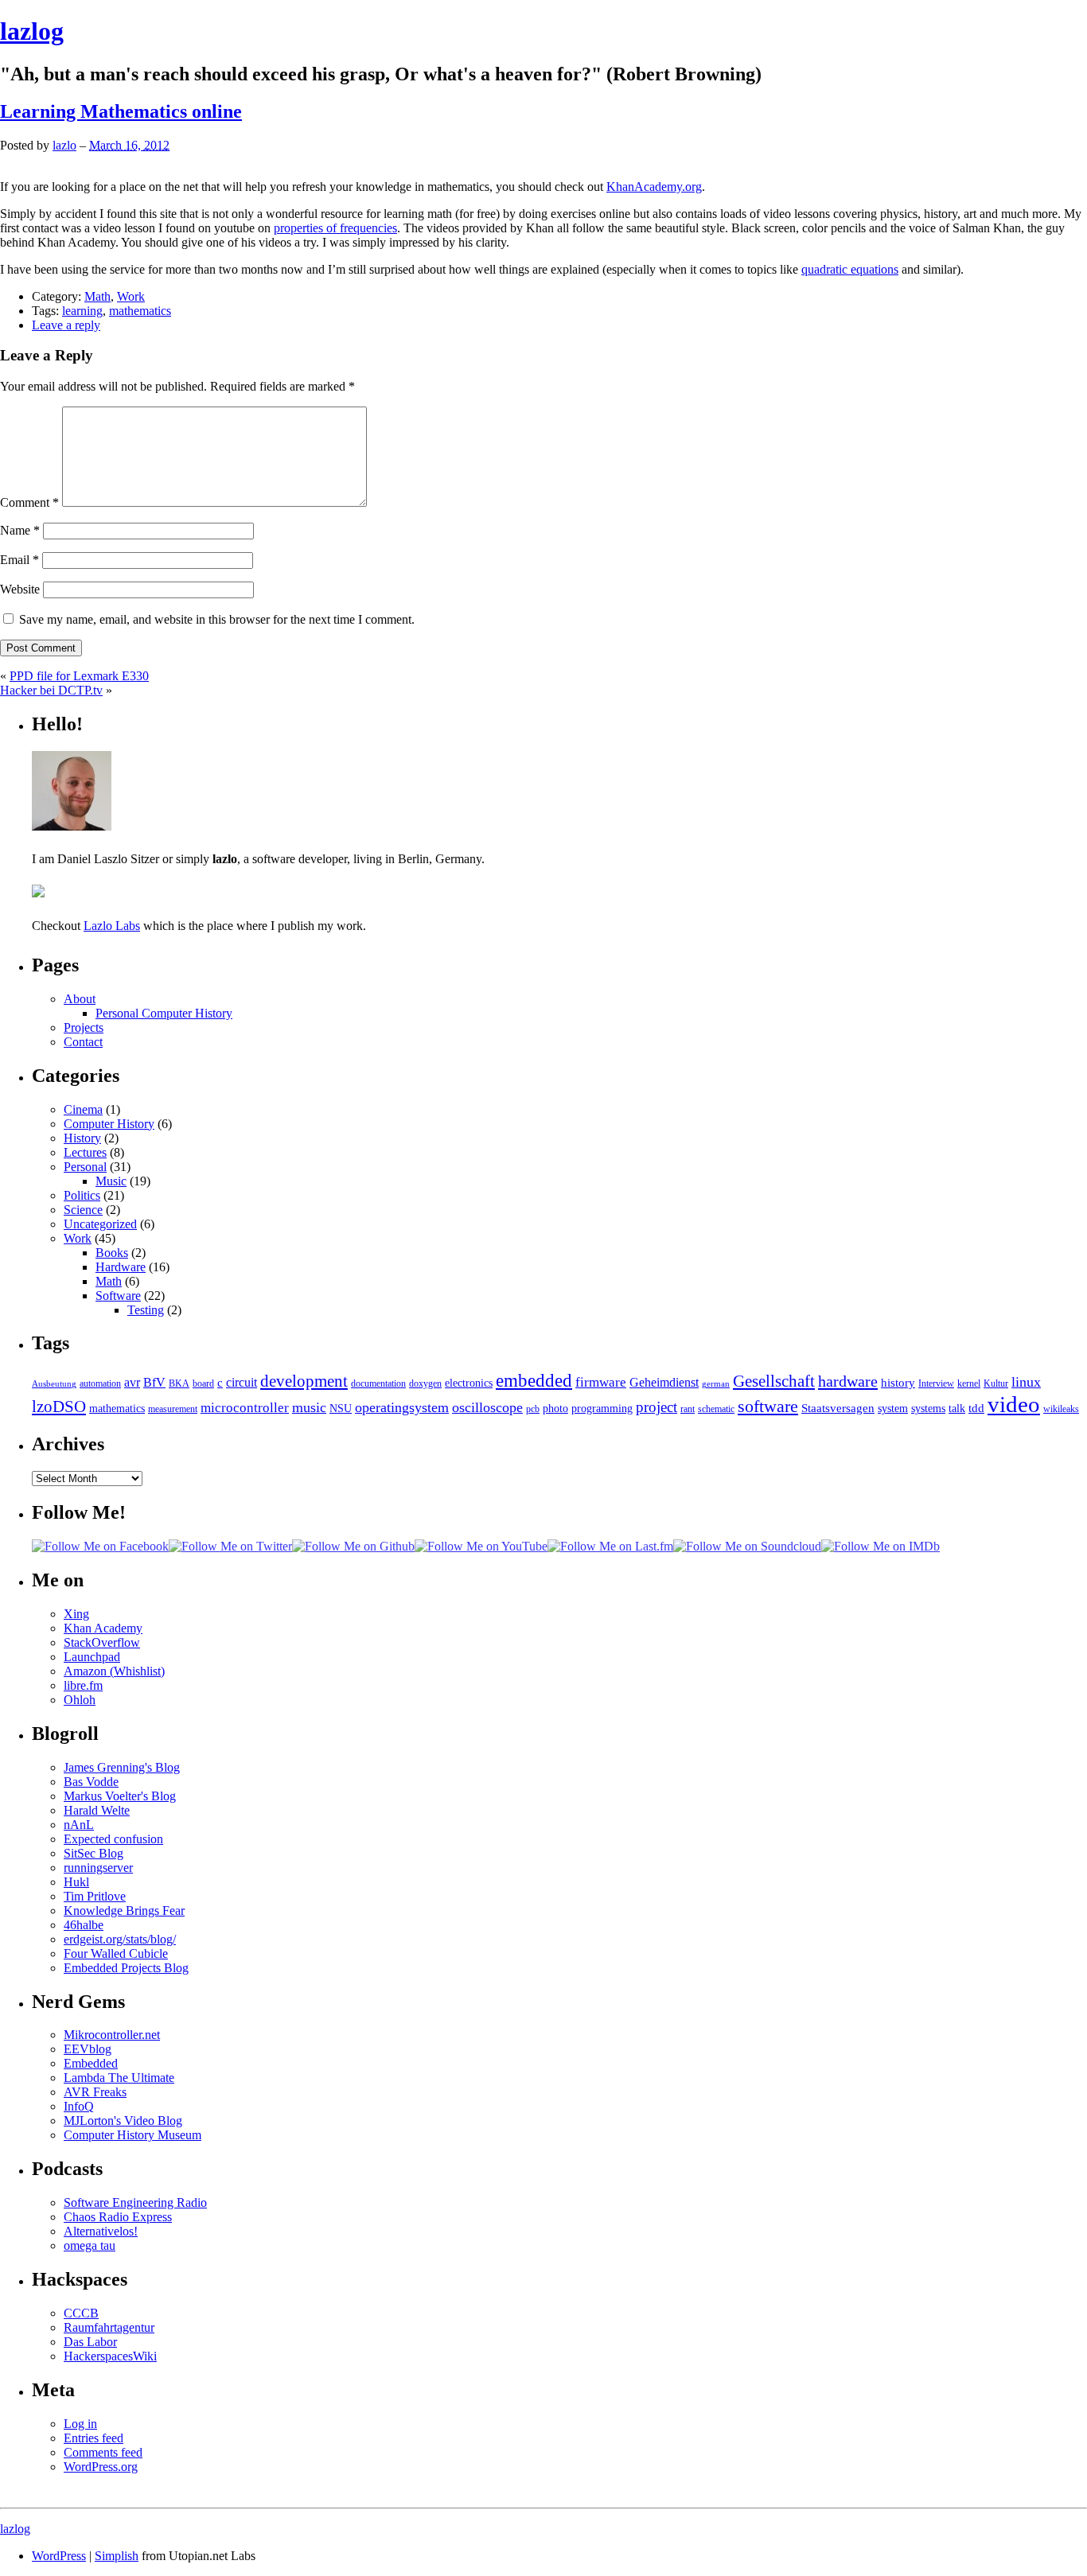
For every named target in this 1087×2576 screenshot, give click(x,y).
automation (100, 1383)
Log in (80, 2424)
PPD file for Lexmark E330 (79, 676)
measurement (173, 1409)
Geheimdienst (664, 1383)
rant (688, 1409)
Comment (29, 502)
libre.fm (83, 1685)
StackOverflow (102, 1642)
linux (1026, 1382)
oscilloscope (487, 1407)
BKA (179, 1383)
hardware (848, 1381)
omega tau (90, 2245)
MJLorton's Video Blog (123, 2121)
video (1014, 1404)
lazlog (32, 31)
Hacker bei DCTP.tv (51, 690)
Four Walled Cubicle (116, 1953)
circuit (242, 1383)
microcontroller (245, 1408)
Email (19, 560)
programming (602, 1409)
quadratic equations (850, 269)
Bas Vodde (91, 1782)
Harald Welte (97, 1810)
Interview (936, 1383)
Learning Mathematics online (121, 111)
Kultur (996, 1383)
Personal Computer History (164, 1013)
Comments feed (103, 2452)
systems (928, 1409)
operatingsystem (402, 1407)
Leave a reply (66, 325)
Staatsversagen (838, 1408)
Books (112, 1253)
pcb (533, 1409)
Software (118, 1296)
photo (555, 1409)
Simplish (117, 2556)
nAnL (79, 1825)
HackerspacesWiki (110, 2356)
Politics (82, 1195)
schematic (716, 1409)
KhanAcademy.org (654, 187)
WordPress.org (101, 2467)
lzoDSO (59, 1407)
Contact (83, 1042)
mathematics (140, 311)
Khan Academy (103, 1628)
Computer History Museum (132, 2135)
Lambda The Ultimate (119, 2078)
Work (131, 296)
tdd (976, 1408)
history (898, 1382)
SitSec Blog (94, 1853)
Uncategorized (100, 1224)
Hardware (121, 1267)
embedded (534, 1380)
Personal (85, 1167)
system (893, 1409)
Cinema (83, 1109)
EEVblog (88, 2049)
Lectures (85, 1152)
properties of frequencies (335, 228)
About (80, 999)
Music (111, 1181)
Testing (146, 1310)
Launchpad (92, 1657)
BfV (154, 1383)
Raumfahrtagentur (109, 2327)
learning (82, 311)
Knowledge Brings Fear (124, 1911)
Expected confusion (113, 1839)
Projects (84, 1027)
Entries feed (94, 2438)
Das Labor (90, 2342)
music (309, 1407)
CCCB (81, 2313)
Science (83, 1210)
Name (20, 530)
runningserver (98, 1868)
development (304, 1381)
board (203, 1383)
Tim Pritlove (95, 1896)
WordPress (59, 2556)
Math (97, 296)
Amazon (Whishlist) (114, 1671)
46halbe (84, 1925)
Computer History (109, 1124)
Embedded (91, 2063)
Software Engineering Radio (135, 2202)
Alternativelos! (101, 2231)
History (82, 1138)
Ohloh (80, 1700)
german (716, 1384)
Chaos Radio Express (118, 2217)
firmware (601, 1382)
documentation (378, 1383)
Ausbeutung (54, 1384)
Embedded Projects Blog (126, 1968)
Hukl (76, 1882)
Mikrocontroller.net (112, 2035)
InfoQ (79, 2106)
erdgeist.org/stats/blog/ (120, 1939)
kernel (969, 1383)
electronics (469, 1383)
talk (957, 1409)
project (656, 1407)
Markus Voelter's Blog (120, 1796)
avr (132, 1383)
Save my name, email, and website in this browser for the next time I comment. (217, 619)
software (768, 1406)
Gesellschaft (774, 1381)
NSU (341, 1409)
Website (20, 589)
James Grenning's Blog (122, 1767)
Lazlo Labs (112, 926)
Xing (76, 1614)
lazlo (64, 145)
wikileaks (1061, 1409)
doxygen (425, 1383)
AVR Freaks (95, 2092)
